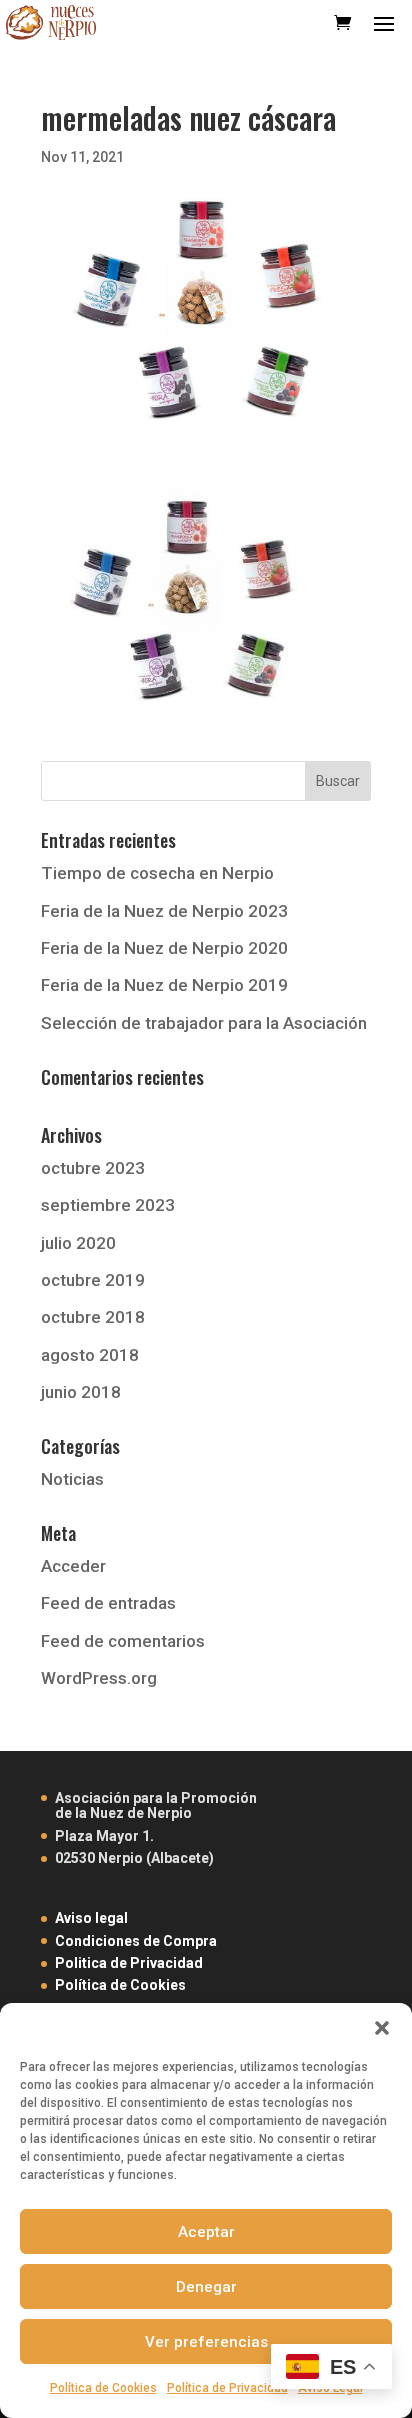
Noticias (72, 1479)
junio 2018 (81, 1392)
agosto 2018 (90, 1355)
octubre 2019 (93, 1280)
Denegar (206, 2287)
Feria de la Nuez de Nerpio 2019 (164, 985)
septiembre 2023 (108, 1205)
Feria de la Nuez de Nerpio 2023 (164, 911)
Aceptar (206, 2232)
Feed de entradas (108, 1603)
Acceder (73, 1566)
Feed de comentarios (123, 1641)
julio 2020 (78, 1243)
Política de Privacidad (227, 2388)
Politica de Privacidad (129, 1963)
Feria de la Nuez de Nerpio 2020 (164, 948)
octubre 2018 (93, 1317)
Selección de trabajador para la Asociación (204, 1023)
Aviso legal (91, 1918)
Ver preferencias (206, 2342)
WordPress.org (99, 1678)
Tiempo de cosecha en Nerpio (157, 873)
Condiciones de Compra (136, 1941)
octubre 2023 (93, 1168)
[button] (382, 2028)
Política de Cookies (103, 2388)
